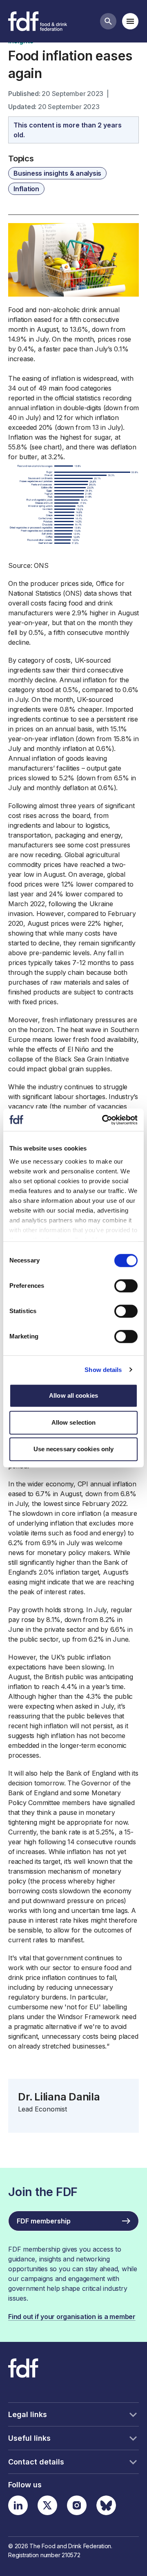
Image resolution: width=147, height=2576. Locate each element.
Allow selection (74, 1422)
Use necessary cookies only (74, 1449)
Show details (103, 1370)
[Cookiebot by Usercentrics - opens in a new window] (104, 1120)
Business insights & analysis (57, 173)
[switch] (126, 1286)
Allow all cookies (73, 1395)
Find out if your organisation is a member (72, 2317)
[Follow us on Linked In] (18, 2505)
